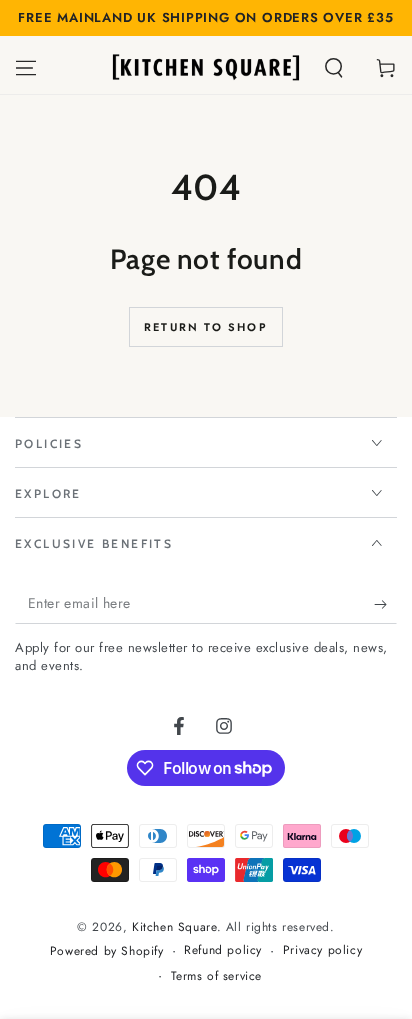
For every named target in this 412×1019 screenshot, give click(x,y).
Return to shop (206, 327)
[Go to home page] (205, 68)
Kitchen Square (174, 927)
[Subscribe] (385, 604)
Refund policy (223, 950)
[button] (334, 68)
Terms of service (217, 976)
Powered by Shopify (107, 951)
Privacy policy (322, 950)
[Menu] (26, 68)
